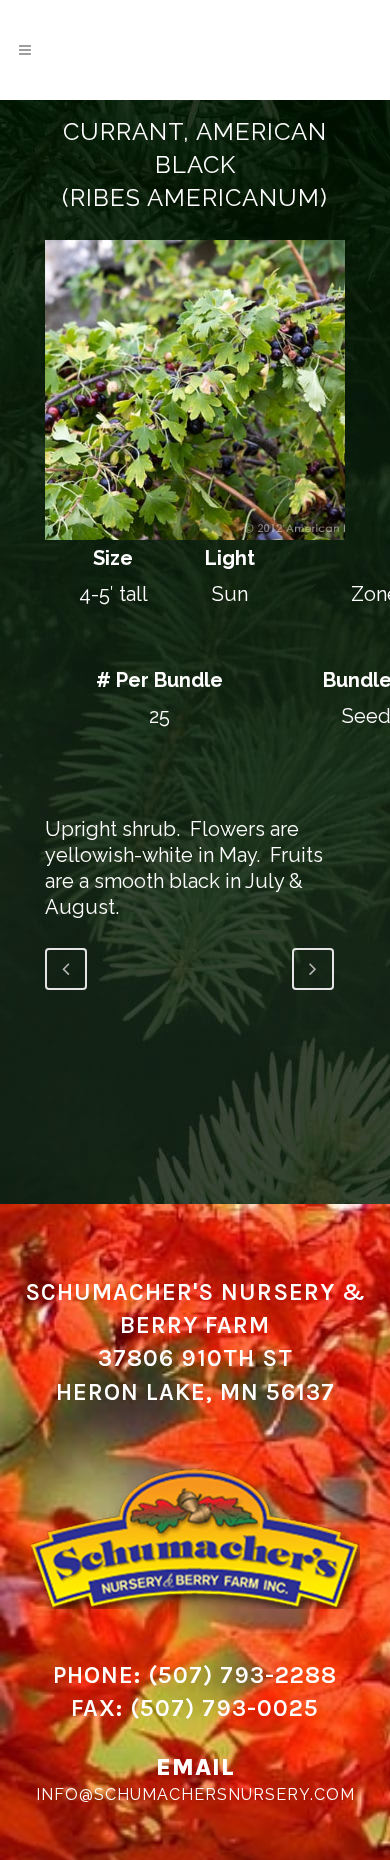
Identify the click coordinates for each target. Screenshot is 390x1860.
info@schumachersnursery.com (195, 1794)
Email (195, 1767)
